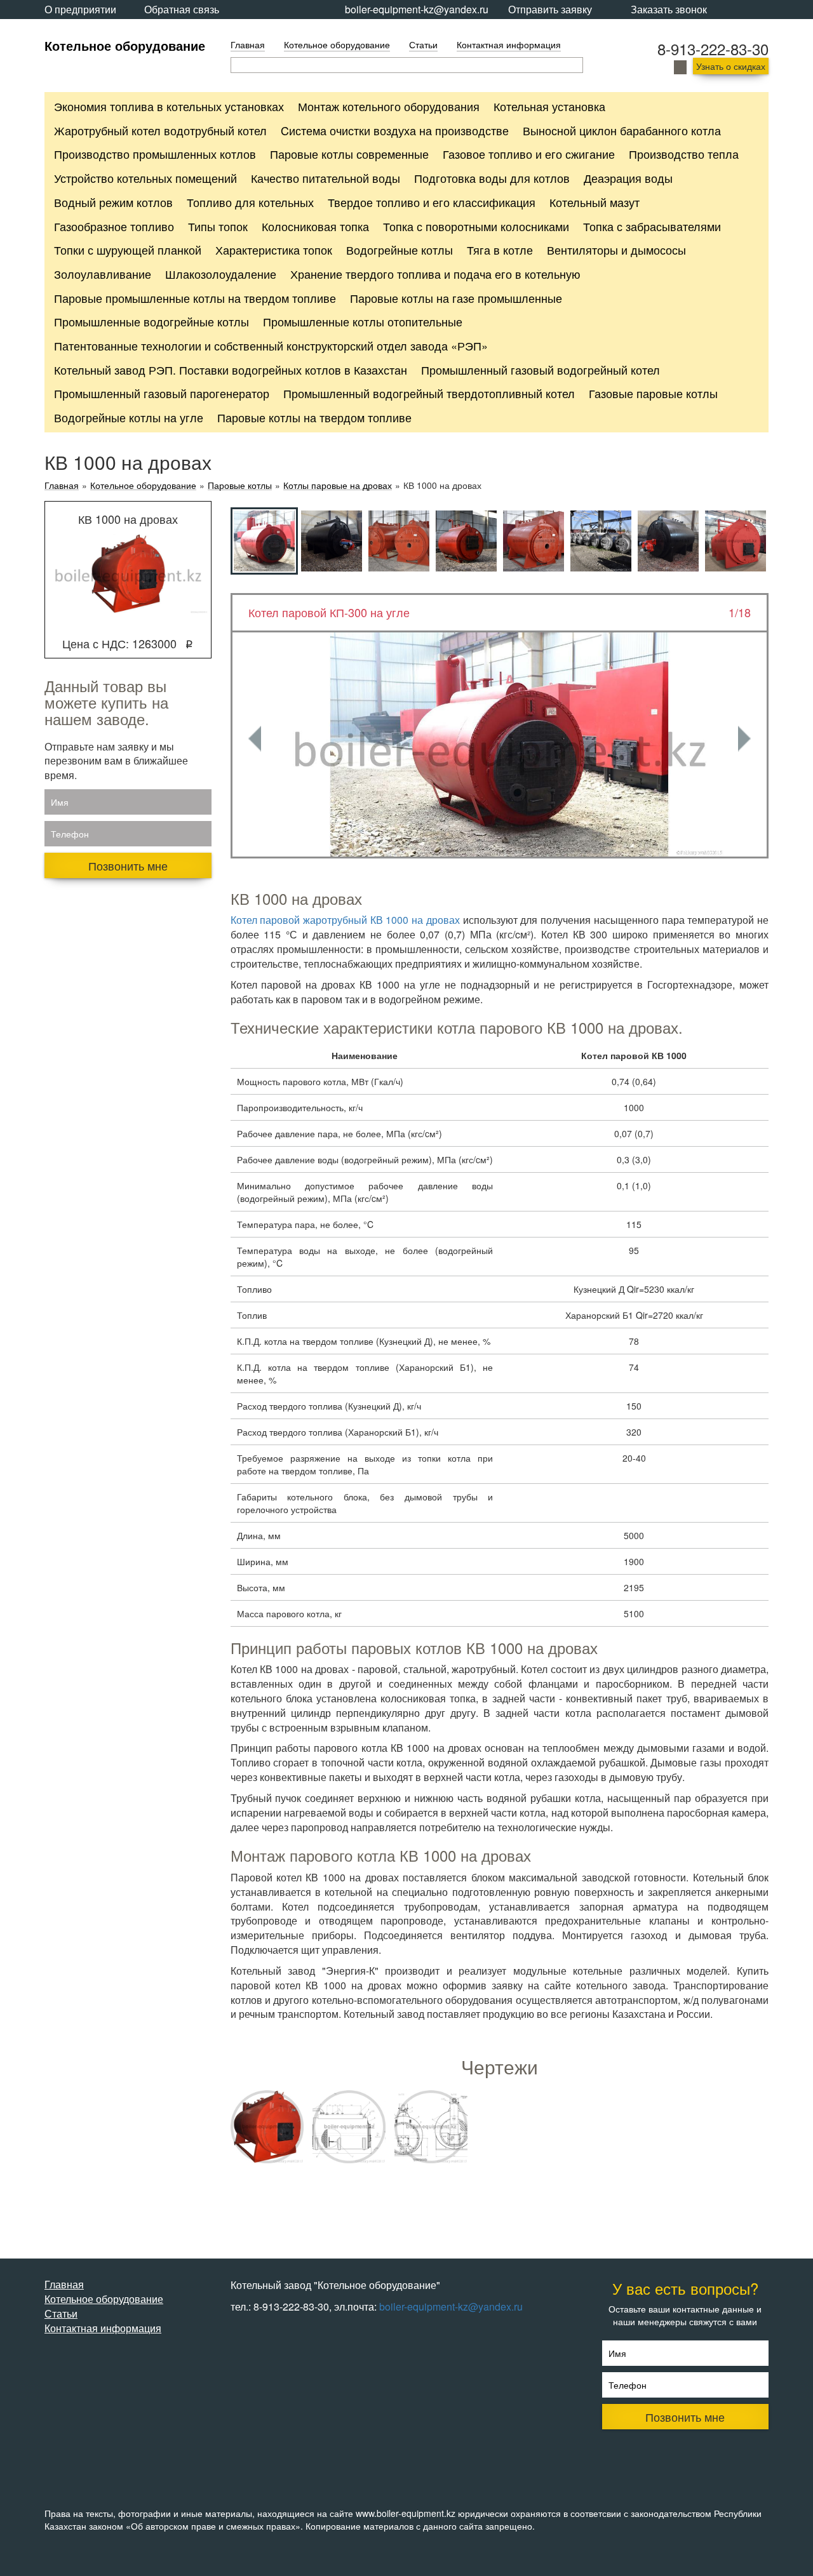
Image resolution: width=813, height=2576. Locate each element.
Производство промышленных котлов (155, 154)
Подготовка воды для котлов (492, 178)
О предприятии (80, 9)
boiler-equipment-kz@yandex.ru (417, 9)
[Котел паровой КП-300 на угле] (500, 744)
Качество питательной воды (326, 178)
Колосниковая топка (315, 226)
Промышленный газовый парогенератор (162, 393)
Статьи (423, 44)
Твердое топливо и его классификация (432, 202)
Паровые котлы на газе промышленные (456, 298)
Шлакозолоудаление (221, 274)
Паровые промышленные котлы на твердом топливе (195, 298)
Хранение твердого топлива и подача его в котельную (435, 274)
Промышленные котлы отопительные (363, 321)
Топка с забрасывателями (652, 226)
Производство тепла (684, 154)
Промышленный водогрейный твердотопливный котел (429, 393)
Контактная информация (509, 44)
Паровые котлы (240, 485)
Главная (248, 44)
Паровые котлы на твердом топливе (314, 417)
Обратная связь (182, 9)
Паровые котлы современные (349, 154)
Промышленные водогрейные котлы (151, 321)
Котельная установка (549, 106)
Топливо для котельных (250, 202)
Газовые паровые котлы (653, 393)
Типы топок (218, 226)
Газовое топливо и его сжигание (529, 154)
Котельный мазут (595, 202)
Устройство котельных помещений (145, 178)
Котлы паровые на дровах (338, 485)
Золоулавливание (103, 274)
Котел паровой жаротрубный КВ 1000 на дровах (345, 920)
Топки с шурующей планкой (128, 250)
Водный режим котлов (113, 202)
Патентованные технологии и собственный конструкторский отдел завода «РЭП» (271, 345)
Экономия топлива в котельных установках (169, 106)
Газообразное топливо (114, 226)
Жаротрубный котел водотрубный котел (160, 130)
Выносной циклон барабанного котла (622, 130)
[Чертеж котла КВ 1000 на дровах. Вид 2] (431, 2127)
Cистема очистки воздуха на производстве (395, 130)
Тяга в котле (500, 250)
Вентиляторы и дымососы (616, 250)
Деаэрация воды (628, 178)
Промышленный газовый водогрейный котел (541, 370)
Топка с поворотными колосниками (476, 226)
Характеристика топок (274, 250)
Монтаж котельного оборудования (389, 106)
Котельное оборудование (125, 45)
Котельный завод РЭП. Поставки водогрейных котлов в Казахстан (231, 370)
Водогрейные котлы (400, 250)
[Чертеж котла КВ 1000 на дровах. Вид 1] (349, 2127)
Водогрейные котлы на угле (129, 417)
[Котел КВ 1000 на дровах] (267, 2127)
